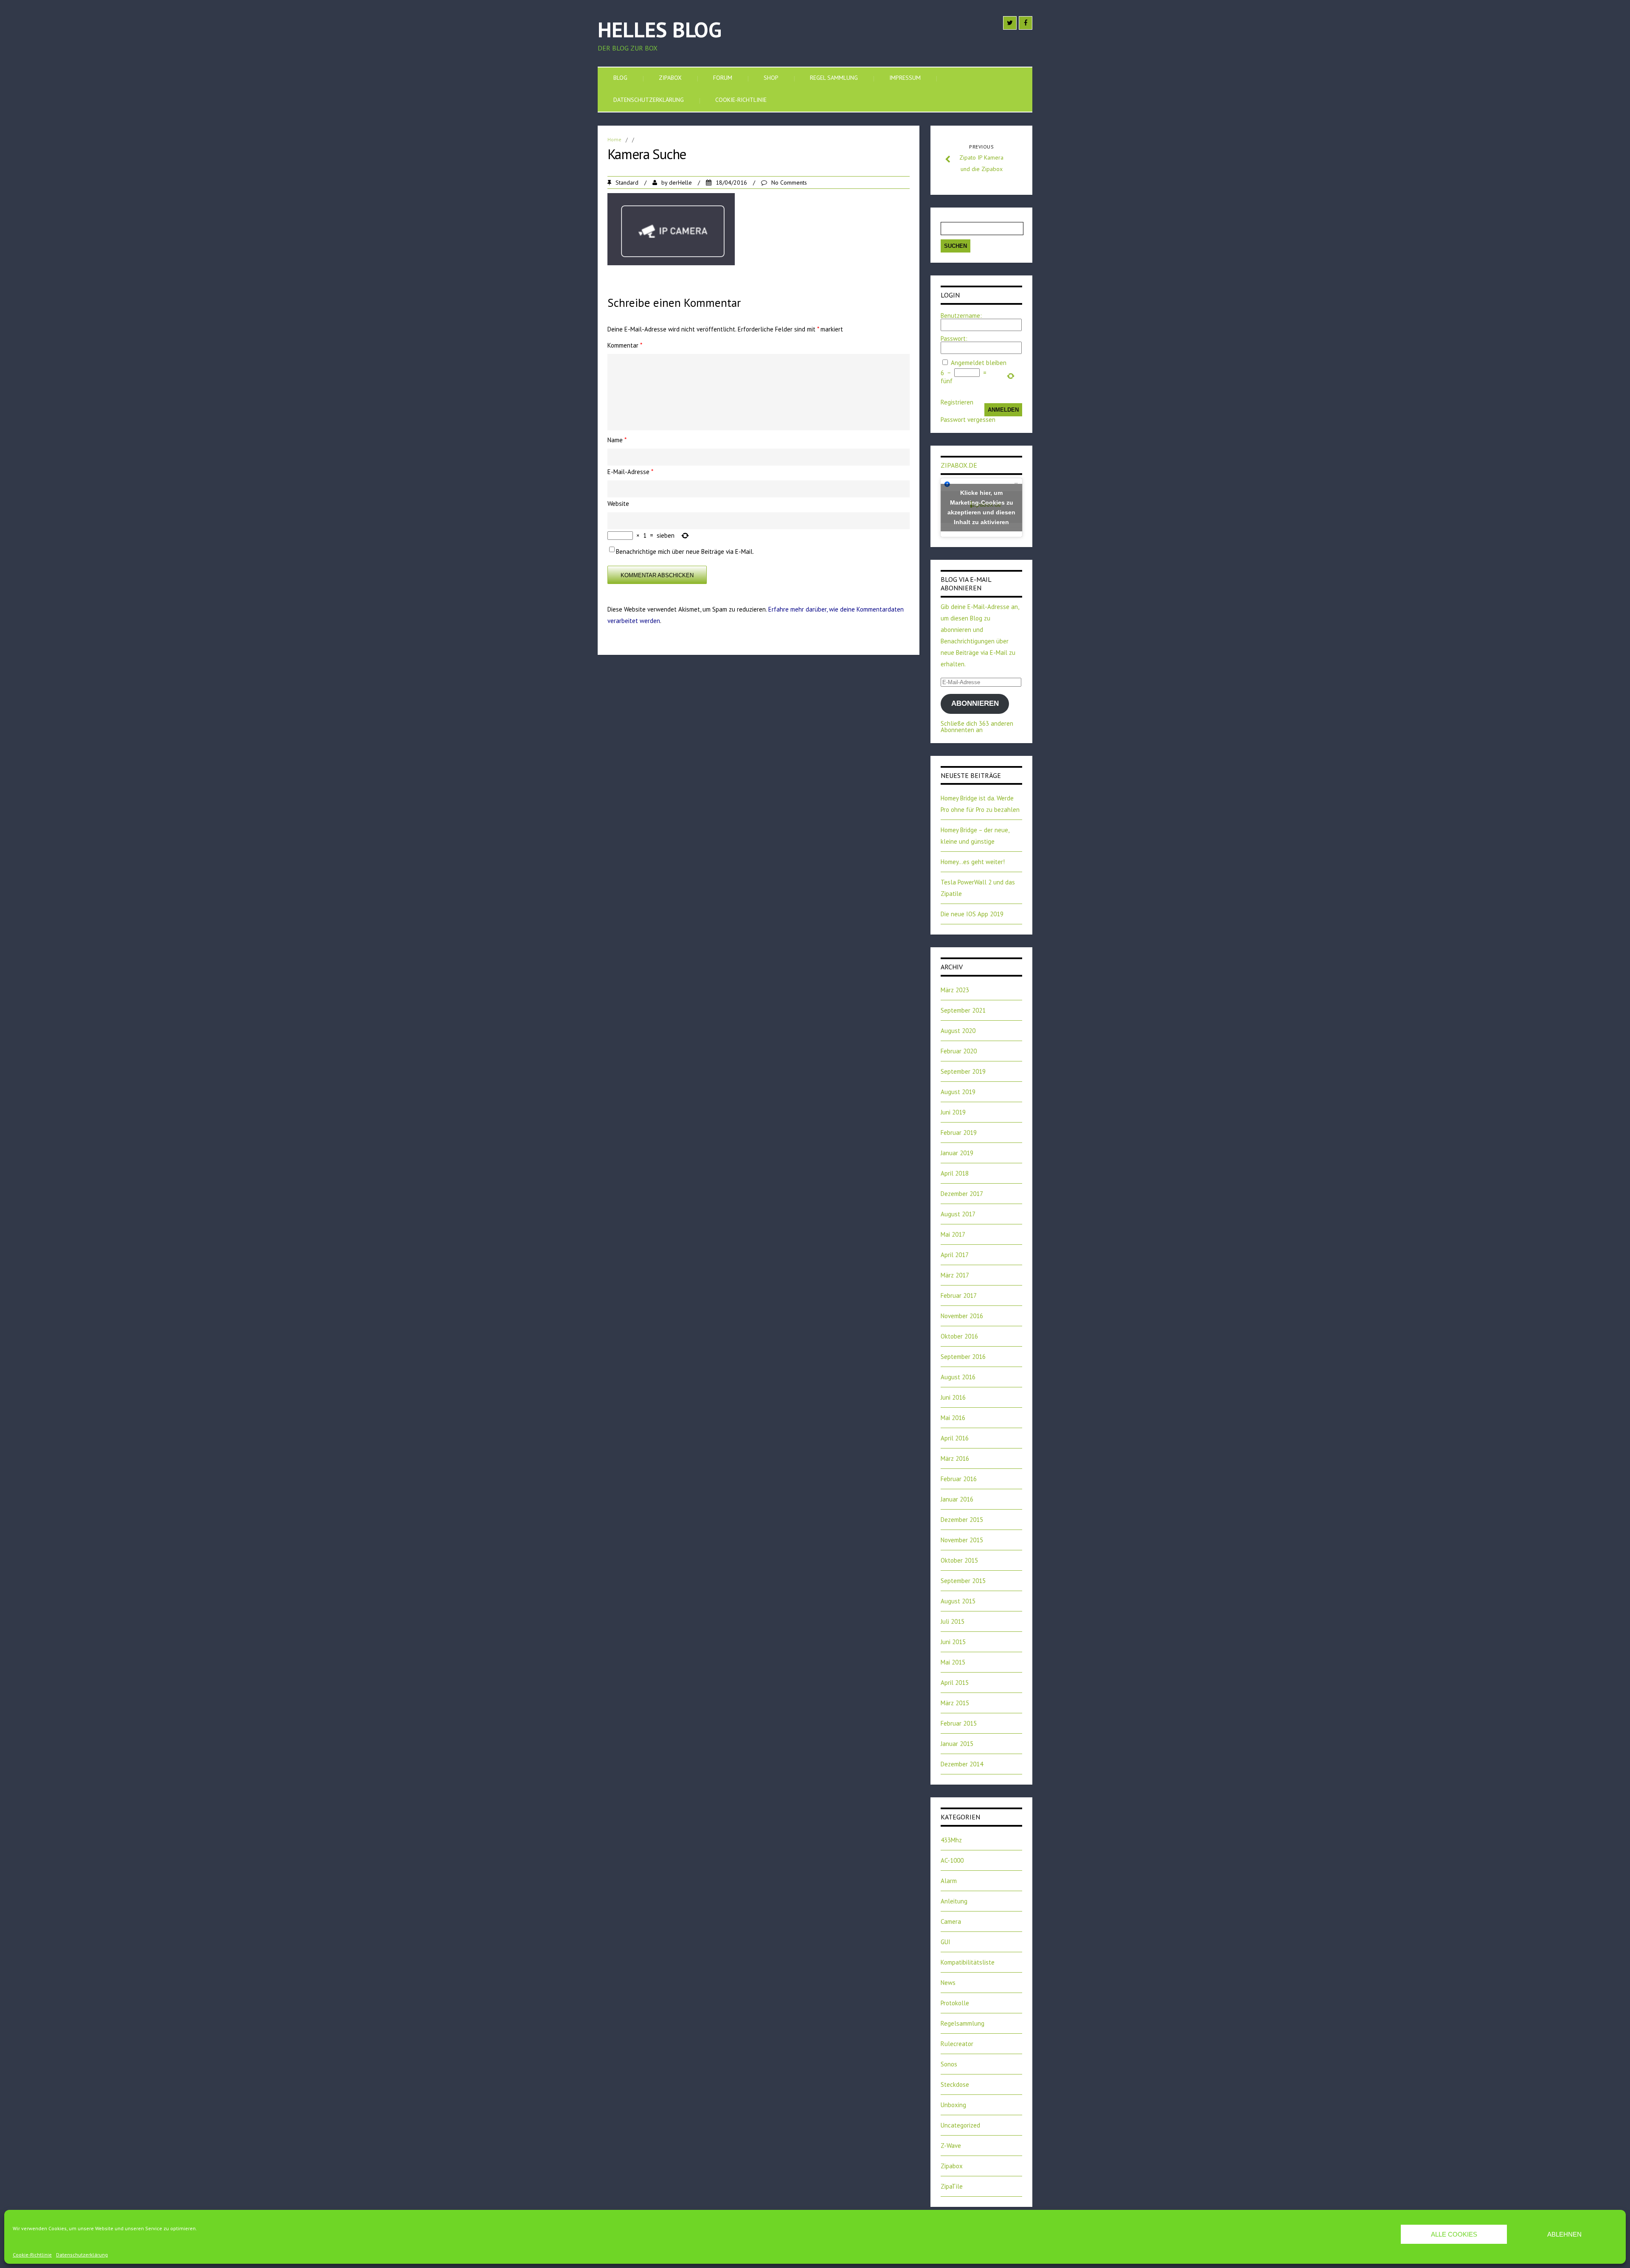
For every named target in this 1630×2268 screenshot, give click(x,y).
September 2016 (963, 1357)
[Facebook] (1026, 23)
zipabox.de (959, 465)
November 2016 (962, 1316)
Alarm (949, 1881)
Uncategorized (960, 2125)
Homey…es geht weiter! (973, 862)
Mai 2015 (953, 1662)
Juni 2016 (953, 1397)
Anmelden (1003, 410)
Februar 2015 (959, 1723)
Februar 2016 (959, 1479)
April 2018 (955, 1173)
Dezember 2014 (962, 1764)
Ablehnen (1564, 2234)
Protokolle (955, 2003)
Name (617, 440)
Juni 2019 (953, 1112)
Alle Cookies (1454, 2234)
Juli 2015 (953, 1621)
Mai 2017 (953, 1234)
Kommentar (625, 345)
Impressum (905, 78)
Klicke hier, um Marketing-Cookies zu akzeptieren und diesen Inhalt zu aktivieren (981, 507)
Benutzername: (961, 316)
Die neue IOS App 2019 (972, 914)
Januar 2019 (957, 1153)
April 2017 (955, 1255)
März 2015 (955, 1703)
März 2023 (955, 990)
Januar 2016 (957, 1499)
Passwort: (954, 338)
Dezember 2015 (962, 1520)
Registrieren (957, 402)
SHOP (771, 78)
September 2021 (963, 1010)
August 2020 (958, 1031)
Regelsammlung (963, 2023)
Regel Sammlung (834, 78)
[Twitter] (1010, 23)
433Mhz (951, 1840)
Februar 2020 (959, 1051)
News (948, 1983)
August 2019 (958, 1092)
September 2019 (963, 1071)
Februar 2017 (959, 1295)
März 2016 (955, 1458)
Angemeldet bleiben (979, 363)
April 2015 (955, 1683)
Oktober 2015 (959, 1560)
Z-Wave (951, 2146)
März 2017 (955, 1275)
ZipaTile (952, 2186)
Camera (951, 1921)
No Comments (789, 182)
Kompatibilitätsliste (968, 1962)
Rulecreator (957, 2044)
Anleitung (954, 1901)
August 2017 (958, 1214)
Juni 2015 (953, 1642)
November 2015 (962, 1540)
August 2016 (958, 1377)
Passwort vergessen (968, 420)
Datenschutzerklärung (82, 2255)
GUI (946, 1942)
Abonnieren (975, 703)
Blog (620, 78)
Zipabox (670, 78)
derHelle (680, 182)
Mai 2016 (953, 1418)
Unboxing (953, 2105)
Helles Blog (660, 29)
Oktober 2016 (959, 1336)
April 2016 (955, 1438)
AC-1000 (952, 1860)
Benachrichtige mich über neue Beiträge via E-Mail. (685, 552)
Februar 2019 (959, 1133)
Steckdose (955, 2084)
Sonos (949, 2064)
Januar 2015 (957, 1744)
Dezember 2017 (962, 1194)
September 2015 (963, 1581)
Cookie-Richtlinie (32, 2255)
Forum (723, 78)
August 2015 (958, 1601)
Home (614, 139)
